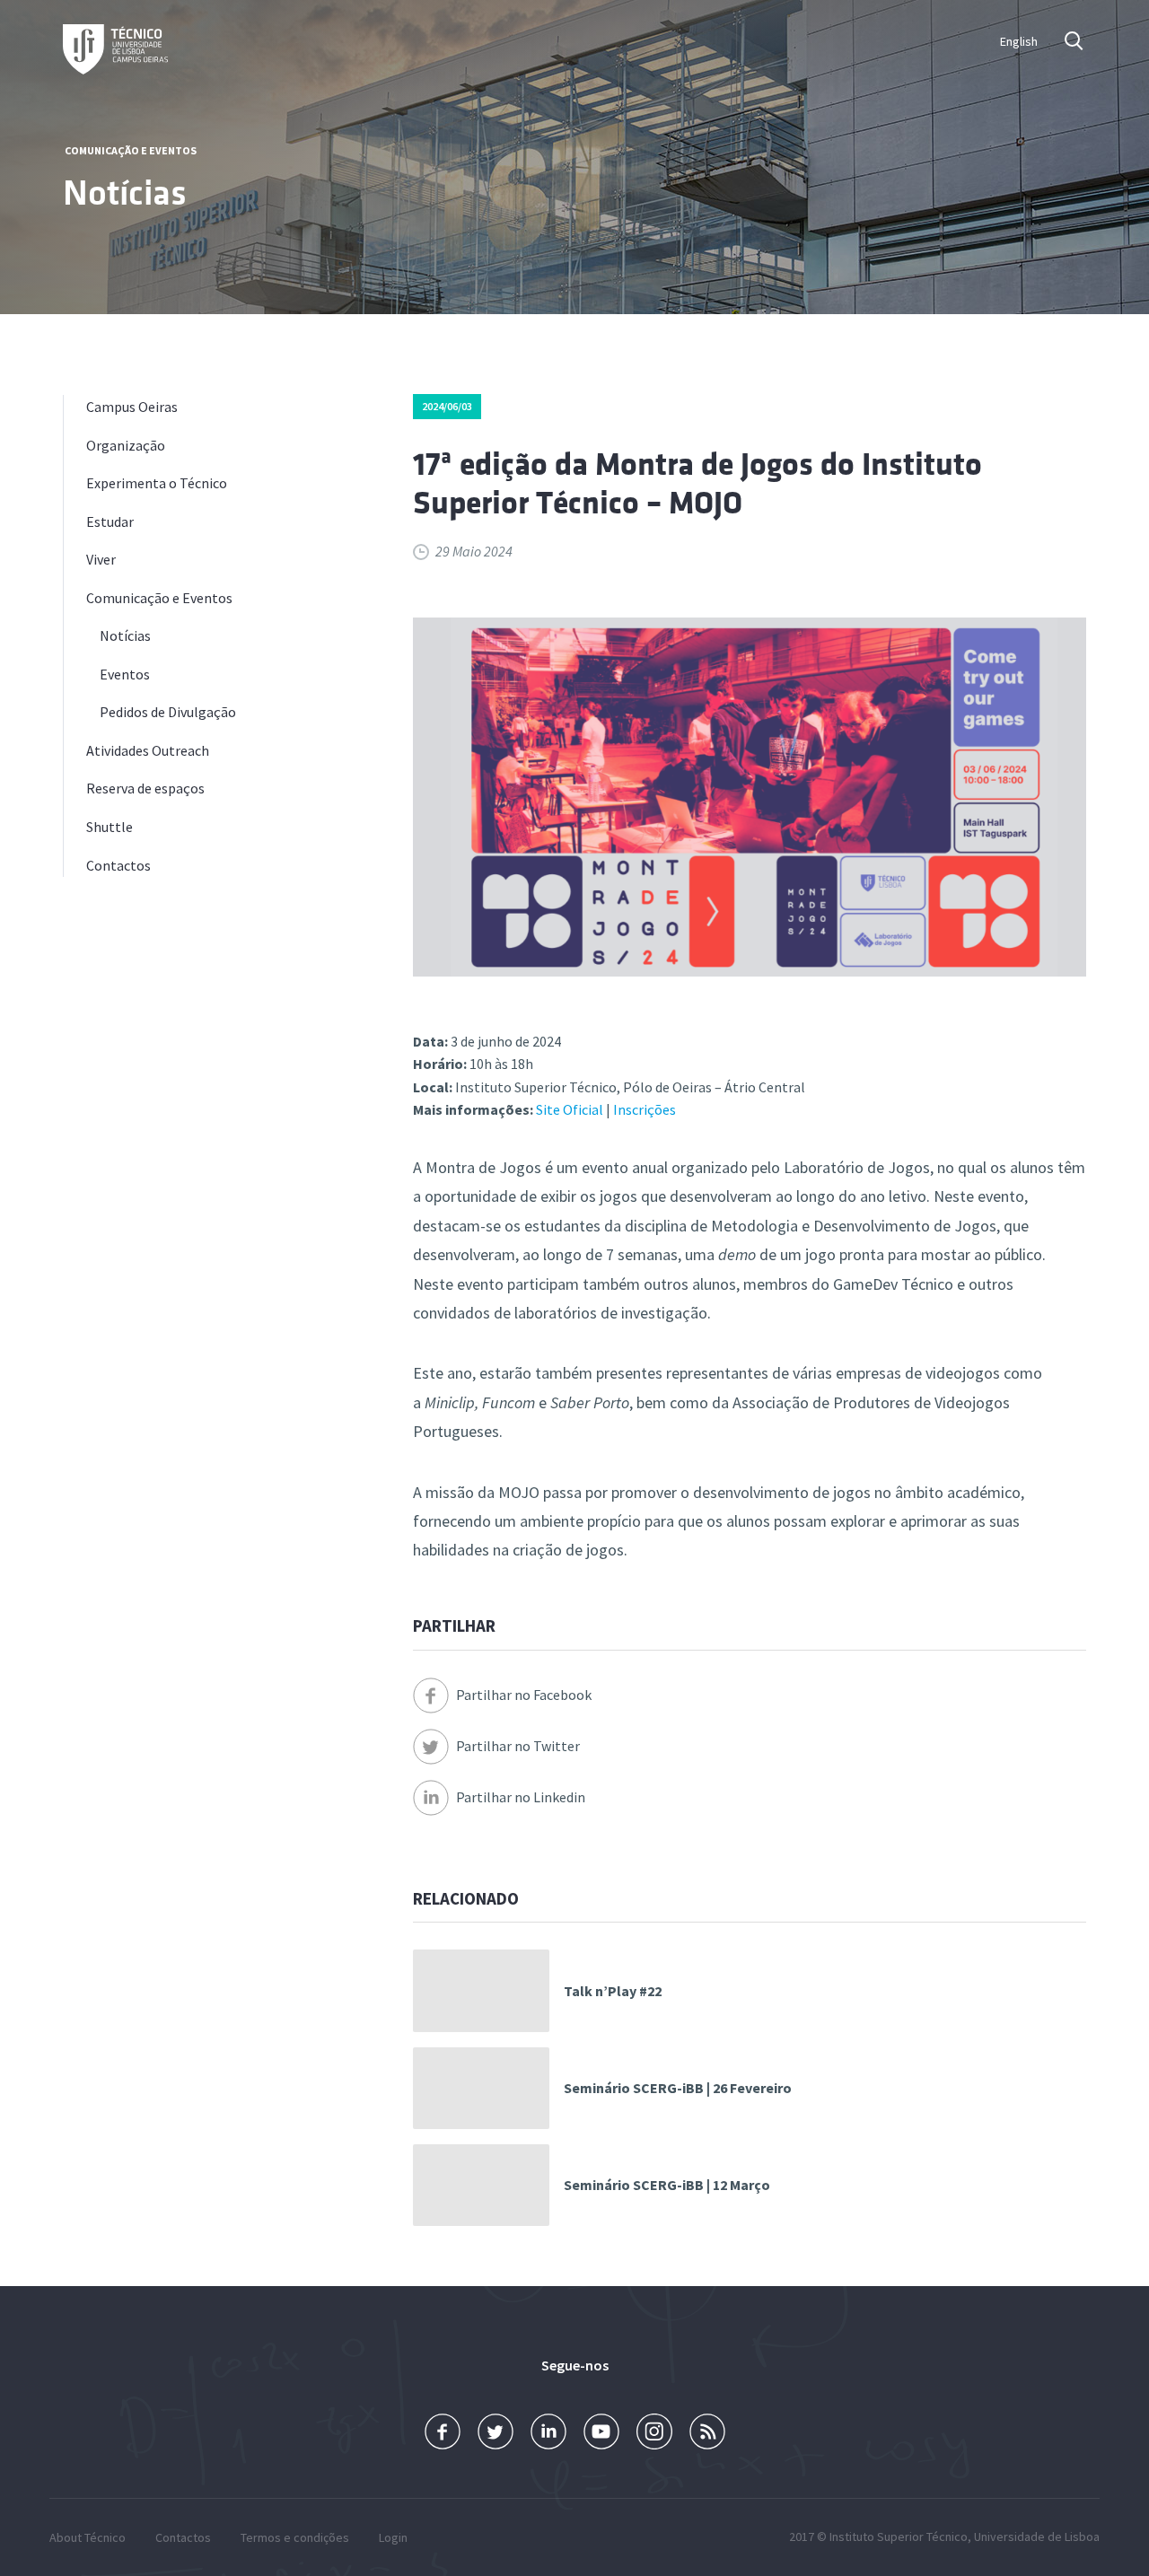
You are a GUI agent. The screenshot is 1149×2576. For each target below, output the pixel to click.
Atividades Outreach (148, 750)
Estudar (110, 521)
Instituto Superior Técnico (899, 2537)
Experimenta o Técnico (157, 483)
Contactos (118, 865)
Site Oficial (570, 1109)
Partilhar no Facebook (524, 1695)
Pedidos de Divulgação (168, 712)
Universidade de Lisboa (1037, 2537)
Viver (101, 559)
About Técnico (88, 2537)
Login (393, 2537)
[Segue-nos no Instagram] (654, 2432)
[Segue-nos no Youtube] (601, 2432)
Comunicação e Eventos (131, 150)
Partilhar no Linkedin (521, 1797)
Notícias (125, 635)
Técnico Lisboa (115, 49)
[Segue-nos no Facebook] (443, 2432)
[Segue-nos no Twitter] (496, 2432)
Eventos (125, 674)
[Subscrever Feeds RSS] (707, 2432)
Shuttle (110, 827)
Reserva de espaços (145, 788)
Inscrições (645, 1109)
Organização (126, 445)
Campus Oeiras (132, 407)
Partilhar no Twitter (518, 1746)
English (1019, 41)
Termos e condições (295, 2537)
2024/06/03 (447, 406)
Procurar (1075, 40)
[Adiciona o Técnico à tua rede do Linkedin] (548, 2432)
